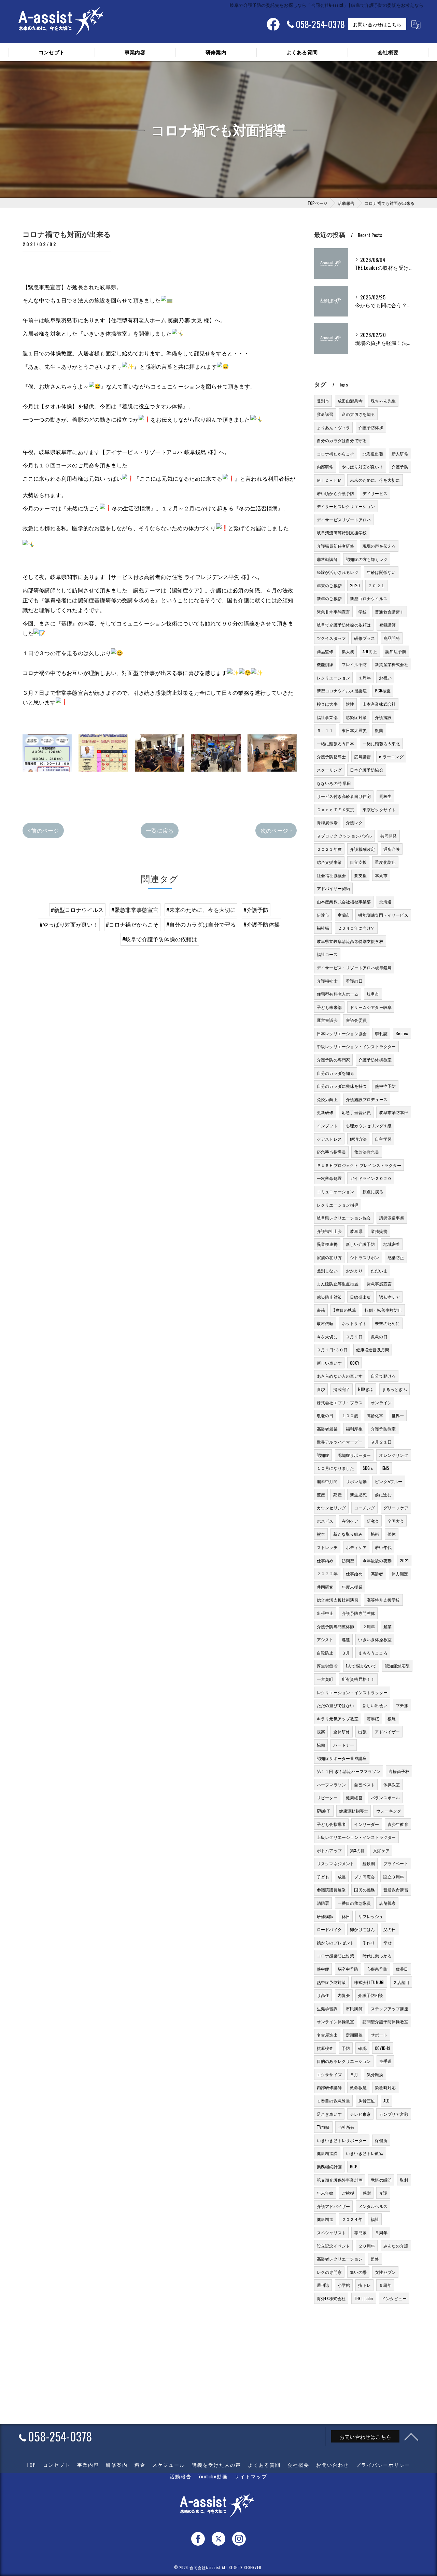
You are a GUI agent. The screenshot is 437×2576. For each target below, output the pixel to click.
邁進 (346, 1639)
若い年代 (383, 1547)
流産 (321, 1495)
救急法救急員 (366, 1152)
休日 (346, 1916)
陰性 (350, 704)
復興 (379, 730)
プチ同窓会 (364, 1877)
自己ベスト (364, 1784)
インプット (327, 1125)
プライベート (396, 1863)
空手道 (386, 2061)
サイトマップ (251, 2476)
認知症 (323, 1455)
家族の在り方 (329, 1257)
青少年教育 (398, 1824)
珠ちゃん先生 (383, 401)
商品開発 (392, 638)
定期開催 (354, 2035)
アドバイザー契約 (334, 888)
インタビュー (394, 2298)
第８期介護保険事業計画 (340, 2180)
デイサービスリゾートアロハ (344, 519)
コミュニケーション (336, 1191)
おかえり (354, 1271)
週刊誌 (323, 2285)
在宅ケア (350, 1521)
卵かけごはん (362, 1929)
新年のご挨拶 (329, 598)
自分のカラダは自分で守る (342, 440)
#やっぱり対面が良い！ (69, 924)
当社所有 (346, 2127)
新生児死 (358, 1495)
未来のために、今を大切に (375, 480)
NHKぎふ (366, 1389)
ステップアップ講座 (390, 2008)
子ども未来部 (329, 1007)
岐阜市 (373, 994)
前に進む (383, 1495)
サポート (379, 2035)
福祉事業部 (327, 717)
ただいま (379, 1271)
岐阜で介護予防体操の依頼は (344, 625)
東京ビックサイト (379, 809)
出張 (362, 1732)
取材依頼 (325, 1323)
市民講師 (354, 2008)
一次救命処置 (329, 1178)
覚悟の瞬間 (381, 2180)
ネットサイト (354, 1323)
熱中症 (323, 1969)
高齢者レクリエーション (340, 2259)
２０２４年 (352, 2219)
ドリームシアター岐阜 (371, 1007)
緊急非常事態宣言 (334, 612)
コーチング (364, 1508)
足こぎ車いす (329, 2114)
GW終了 (324, 1811)
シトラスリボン (364, 1257)
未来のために (387, 1323)
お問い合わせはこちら (377, 24)
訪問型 (348, 1560)
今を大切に (327, 1336)
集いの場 (358, 2272)
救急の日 (379, 1336)
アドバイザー (387, 1732)
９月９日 (354, 1336)
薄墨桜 (373, 1719)
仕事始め (354, 1573)
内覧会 (344, 1995)
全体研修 (342, 1732)
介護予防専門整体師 (336, 1626)
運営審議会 (327, 1020)
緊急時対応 (385, 2087)
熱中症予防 (385, 1086)
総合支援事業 (329, 862)
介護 (383, 2193)
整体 (392, 1534)
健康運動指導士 (354, 1811)
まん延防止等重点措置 (338, 1284)
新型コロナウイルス (369, 598)
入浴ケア (381, 1850)
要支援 (360, 875)
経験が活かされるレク (338, 572)
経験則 (369, 1863)
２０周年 (367, 2246)
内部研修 (325, 467)
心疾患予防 (377, 1969)
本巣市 (381, 875)
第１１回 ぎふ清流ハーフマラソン (349, 1771)
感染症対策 (356, 717)
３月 (346, 1653)
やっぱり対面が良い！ (363, 467)
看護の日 (354, 981)
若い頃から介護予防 (336, 493)
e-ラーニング (391, 756)
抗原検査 (325, 2048)
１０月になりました (336, 1468)
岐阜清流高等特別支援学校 (342, 532)
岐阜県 (356, 1231)
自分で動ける (383, 1376)
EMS (386, 1468)
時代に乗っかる (377, 1955)
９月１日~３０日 (332, 1349)
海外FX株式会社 (331, 2298)
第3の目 (357, 1850)
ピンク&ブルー (389, 1481)
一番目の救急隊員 (354, 1903)
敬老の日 (325, 1415)
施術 (375, 1534)
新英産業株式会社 (392, 664)
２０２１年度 (329, 849)
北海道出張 (373, 454)
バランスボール (385, 1797)
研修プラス (364, 638)
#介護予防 (256, 910)
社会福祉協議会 (331, 875)
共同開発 (389, 836)
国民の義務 (364, 1890)
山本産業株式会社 (379, 704)
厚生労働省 (327, 1666)
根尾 (392, 1719)
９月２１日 (381, 1442)
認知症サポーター (354, 1455)
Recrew (402, 1033)
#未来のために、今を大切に (201, 910)
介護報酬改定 (362, 849)
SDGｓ (368, 1468)
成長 (342, 1877)
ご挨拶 (348, 2193)
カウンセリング (331, 1508)
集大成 (348, 651)
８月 (354, 2074)
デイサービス (375, 493)
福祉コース (327, 954)
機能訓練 (325, 664)
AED (387, 2101)
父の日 (390, 1929)
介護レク (354, 822)
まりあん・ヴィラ (334, 427)
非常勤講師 (327, 559)
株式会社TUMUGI (369, 1982)
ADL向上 (370, 651)
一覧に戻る (160, 830)
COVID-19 (383, 2048)
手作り (369, 1942)
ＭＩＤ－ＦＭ (329, 480)
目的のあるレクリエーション (344, 2061)
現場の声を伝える (379, 546)
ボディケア (356, 1547)
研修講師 (325, 1916)
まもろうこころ (373, 1653)
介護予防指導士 (331, 756)
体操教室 (392, 1784)
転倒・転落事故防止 (383, 1310)
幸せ (387, 1942)
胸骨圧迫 (367, 2101)
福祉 (375, 2219)
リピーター (327, 1797)
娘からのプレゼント (336, 1942)
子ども (323, 1877)
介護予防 (400, 467)
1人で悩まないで (361, 1666)
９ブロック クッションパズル (344, 836)
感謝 (367, 2193)
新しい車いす (329, 1363)
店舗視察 (387, 1903)
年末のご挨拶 (329, 585)
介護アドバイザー (334, 2206)
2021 (404, 1560)
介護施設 (383, 717)
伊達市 (323, 915)
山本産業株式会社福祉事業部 (344, 902)
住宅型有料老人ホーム (338, 994)
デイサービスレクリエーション (346, 506)
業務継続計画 (329, 2166)
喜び (321, 1389)
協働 (321, 1745)
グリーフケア (396, 1508)
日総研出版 (360, 1297)
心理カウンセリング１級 (369, 1125)
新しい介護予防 (360, 1244)
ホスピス (325, 1521)
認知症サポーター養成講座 (342, 1758)
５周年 (381, 2232)
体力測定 (400, 1573)
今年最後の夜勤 (377, 1560)
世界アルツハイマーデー (340, 1442)
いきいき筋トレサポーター (342, 2140)
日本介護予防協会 (367, 770)
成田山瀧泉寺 (350, 401)
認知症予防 (396, 651)
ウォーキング (389, 1811)
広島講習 (362, 756)
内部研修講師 (329, 2087)
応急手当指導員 (331, 1152)
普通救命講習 (396, 1890)
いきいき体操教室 (375, 1639)
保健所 (381, 2140)
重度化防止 (385, 862)
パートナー (344, 1745)
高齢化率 (375, 1415)
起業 (387, 1626)
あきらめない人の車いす (340, 1376)
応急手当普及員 (356, 1112)
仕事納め (325, 1560)
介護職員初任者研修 (336, 546)
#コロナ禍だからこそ (132, 924)
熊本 (321, 1534)
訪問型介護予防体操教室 (385, 2021)
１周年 (365, 678)
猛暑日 (402, 1969)
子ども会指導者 (331, 1824)
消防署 (323, 1903)
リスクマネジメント (336, 1863)
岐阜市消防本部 (393, 1112)
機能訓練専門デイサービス (383, 915)
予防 (346, 2048)
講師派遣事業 (392, 1218)
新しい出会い (375, 1705)
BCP (354, 2166)
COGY (355, 1363)
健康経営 (354, 1797)
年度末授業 (352, 1587)
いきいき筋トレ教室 (365, 2153)
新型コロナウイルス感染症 (342, 691)
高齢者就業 (327, 1429)
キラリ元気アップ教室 (338, 1719)
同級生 (386, 796)
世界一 (398, 1415)
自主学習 (383, 1139)
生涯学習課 (327, 2008)
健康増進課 (327, 2153)
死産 (337, 1495)
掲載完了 (342, 1389)
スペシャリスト (331, 2232)
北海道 (386, 902)
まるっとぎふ (394, 1389)
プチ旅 (402, 1705)
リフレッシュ (371, 1916)
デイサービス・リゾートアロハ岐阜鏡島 (354, 967)
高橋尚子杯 (399, 1771)
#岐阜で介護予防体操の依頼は (160, 939)
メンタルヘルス (373, 2206)
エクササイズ (329, 2074)
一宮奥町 (325, 1679)
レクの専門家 (329, 2272)
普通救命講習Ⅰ (389, 612)
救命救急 (358, 2087)
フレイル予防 (354, 664)
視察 (321, 1732)
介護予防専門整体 (358, 1613)
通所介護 (392, 849)
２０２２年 (327, 1573)
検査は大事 (327, 704)
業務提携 (379, 1231)
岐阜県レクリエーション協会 (344, 1218)
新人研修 (400, 454)
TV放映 (323, 2127)
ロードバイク (329, 1929)
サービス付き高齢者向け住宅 (344, 796)
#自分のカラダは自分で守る (201, 924)
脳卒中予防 (348, 1969)
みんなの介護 (396, 2246)
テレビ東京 (360, 2114)
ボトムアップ (329, 1850)
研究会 (373, 1521)
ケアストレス (329, 1139)
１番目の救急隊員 (334, 2101)
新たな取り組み (348, 1534)
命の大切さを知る (358, 414)
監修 (375, 2259)
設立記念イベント (334, 2246)
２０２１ (376, 585)
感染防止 (396, 1257)
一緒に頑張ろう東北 (381, 743)
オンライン (381, 1402)
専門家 (360, 2232)
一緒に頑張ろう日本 (336, 743)
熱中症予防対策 (331, 1982)
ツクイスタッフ (331, 638)
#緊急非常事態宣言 (135, 910)
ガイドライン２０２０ (371, 1178)
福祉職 (323, 928)
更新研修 (325, 1112)
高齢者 (377, 1573)
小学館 (344, 2285)
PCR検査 (383, 691)
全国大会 (396, 1521)
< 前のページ (43, 830)
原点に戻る (373, 1191)
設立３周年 (393, 1877)
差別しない (327, 1271)
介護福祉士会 (329, 1231)
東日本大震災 (354, 730)
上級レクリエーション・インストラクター (356, 1837)
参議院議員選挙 (331, 1890)
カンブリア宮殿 (393, 2114)
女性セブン (385, 2272)
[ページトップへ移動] (411, 2436)
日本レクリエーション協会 (342, 1033)
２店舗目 (401, 1982)
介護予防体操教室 (375, 1060)
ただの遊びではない (336, 1705)
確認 (362, 2048)
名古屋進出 (327, 2035)
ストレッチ (327, 1547)
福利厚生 (354, 1429)
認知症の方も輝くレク (367, 559)
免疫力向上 (327, 1099)
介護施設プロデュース (367, 1099)
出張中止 (325, 1613)
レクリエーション (334, 678)
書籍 (321, 1310)
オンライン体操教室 (336, 2021)
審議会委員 (356, 1020)
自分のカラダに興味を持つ (342, 1086)
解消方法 (358, 1139)
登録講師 (388, 625)
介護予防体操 (371, 427)
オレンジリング (393, 1455)
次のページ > (276, 830)
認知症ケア (389, 1297)
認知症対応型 (397, 1666)
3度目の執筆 (345, 1310)
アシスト (325, 1639)
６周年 (385, 2285)
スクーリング (329, 770)
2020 (355, 585)
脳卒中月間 (327, 1481)
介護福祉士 (327, 981)
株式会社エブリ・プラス (340, 1402)
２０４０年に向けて (356, 928)
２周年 (369, 1626)
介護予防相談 (371, 1995)
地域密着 (392, 1244)
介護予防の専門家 (334, 1060)
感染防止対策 (329, 1297)
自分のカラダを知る (336, 1073)
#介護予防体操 (262, 924)
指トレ (364, 2285)
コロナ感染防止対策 (336, 1955)
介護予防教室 (383, 1429)
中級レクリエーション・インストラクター (356, 1046)
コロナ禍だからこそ (336, 454)
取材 (404, 2180)
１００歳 (350, 1415)
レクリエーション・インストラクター (352, 1692)
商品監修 (325, 651)
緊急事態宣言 (379, 1284)
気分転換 (375, 2074)
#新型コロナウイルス (77, 910)
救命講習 (325, 414)
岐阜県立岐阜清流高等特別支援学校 (350, 941)
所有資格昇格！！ (358, 1679)
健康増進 (325, 2219)
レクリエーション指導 (338, 1205)
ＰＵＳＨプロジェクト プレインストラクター (359, 1165)
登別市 (323, 401)
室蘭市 (344, 915)
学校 (363, 612)
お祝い (385, 678)
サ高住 (323, 1995)
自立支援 (358, 862)
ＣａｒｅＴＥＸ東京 (336, 809)
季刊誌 (381, 1033)
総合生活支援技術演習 (338, 1600)
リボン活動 (356, 1481)
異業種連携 (327, 1244)
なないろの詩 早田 (334, 783)
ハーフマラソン (331, 1784)
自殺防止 (325, 1653)
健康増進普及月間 (373, 1349)
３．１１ (325, 730)
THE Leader (364, 2298)
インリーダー (366, 1824)
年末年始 (325, 2193)
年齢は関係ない (381, 572)
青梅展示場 (327, 822)
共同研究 (325, 1587)
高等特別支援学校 (383, 1600)
